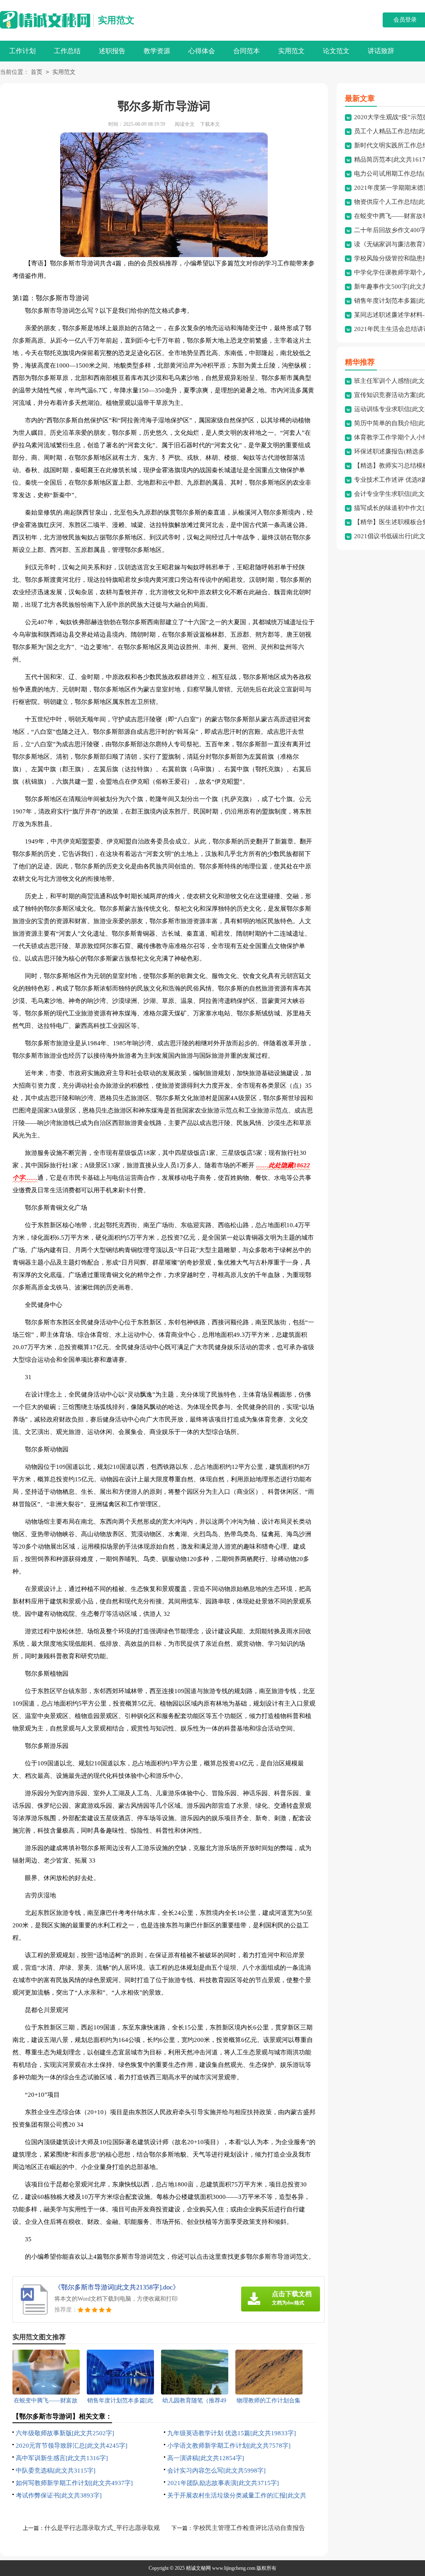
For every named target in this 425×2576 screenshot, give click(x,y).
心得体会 (202, 51)
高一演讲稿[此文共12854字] (206, 2458)
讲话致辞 (381, 51)
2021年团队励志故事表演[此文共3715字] (223, 2483)
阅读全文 (185, 124)
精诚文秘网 (198, 2568)
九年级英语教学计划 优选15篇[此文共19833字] (232, 2433)
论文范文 (336, 51)
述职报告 (112, 51)
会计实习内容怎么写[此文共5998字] (216, 2471)
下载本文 (210, 124)
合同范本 (247, 51)
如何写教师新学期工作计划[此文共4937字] (74, 2483)
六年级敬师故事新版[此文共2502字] (65, 2433)
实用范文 (116, 20)
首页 (37, 72)
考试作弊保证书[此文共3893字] (59, 2495)
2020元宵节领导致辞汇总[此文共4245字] (72, 2446)
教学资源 (157, 51)
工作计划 (22, 51)
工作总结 (67, 51)
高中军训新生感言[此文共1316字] (62, 2458)
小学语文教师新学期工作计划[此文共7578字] (229, 2446)
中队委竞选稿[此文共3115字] (56, 2471)
